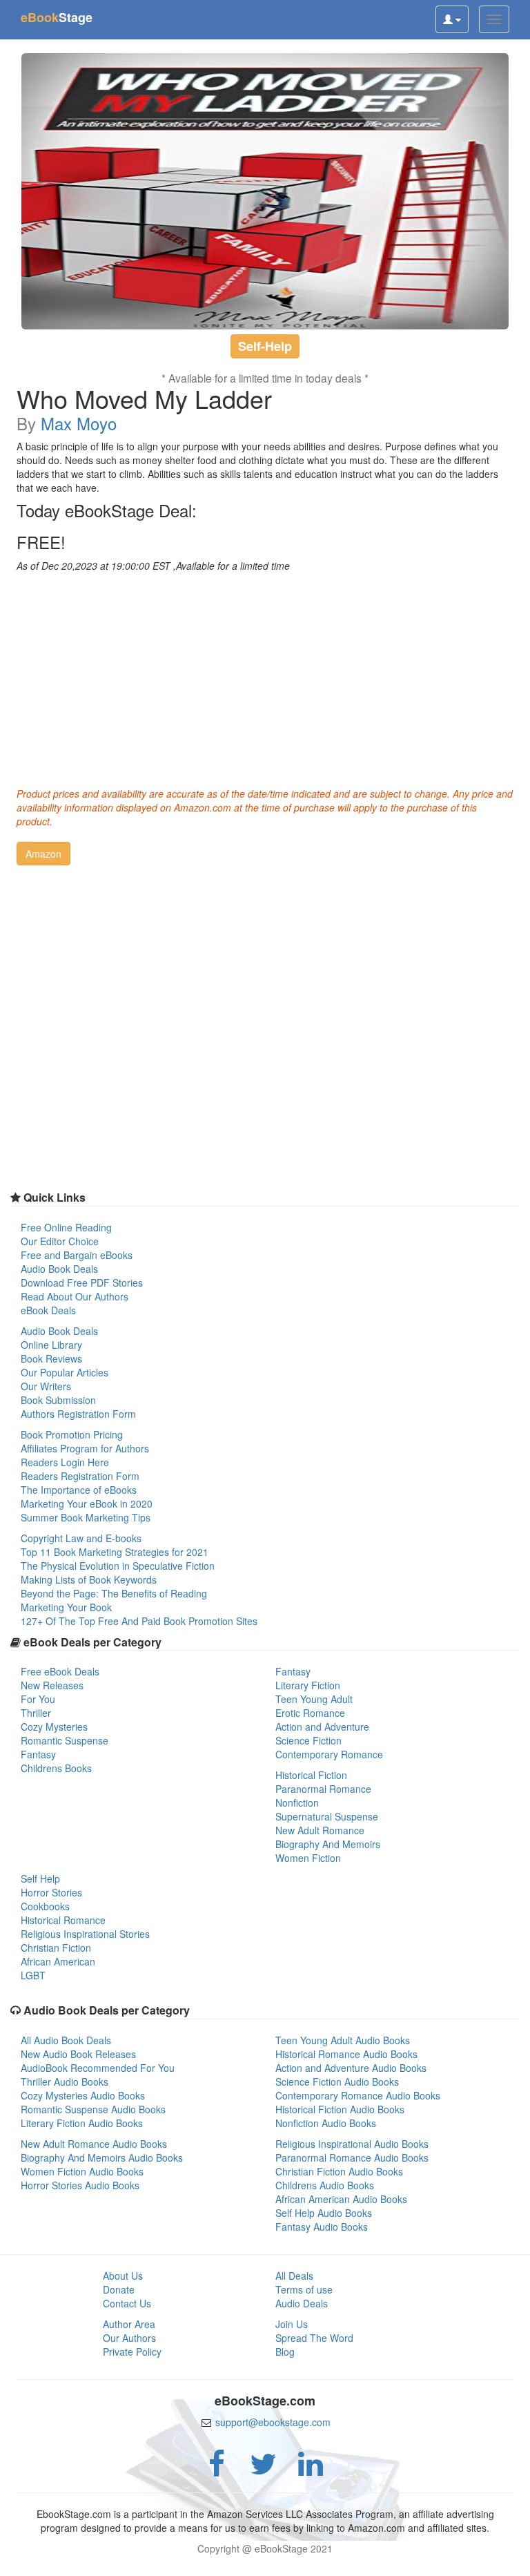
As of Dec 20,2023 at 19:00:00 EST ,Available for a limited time (153, 566)
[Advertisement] (265, 676)
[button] (43, 854)
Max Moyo (79, 423)
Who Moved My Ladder (144, 398)
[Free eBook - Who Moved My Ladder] (265, 191)
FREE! (41, 542)
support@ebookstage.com (273, 2422)
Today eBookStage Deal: (107, 510)
